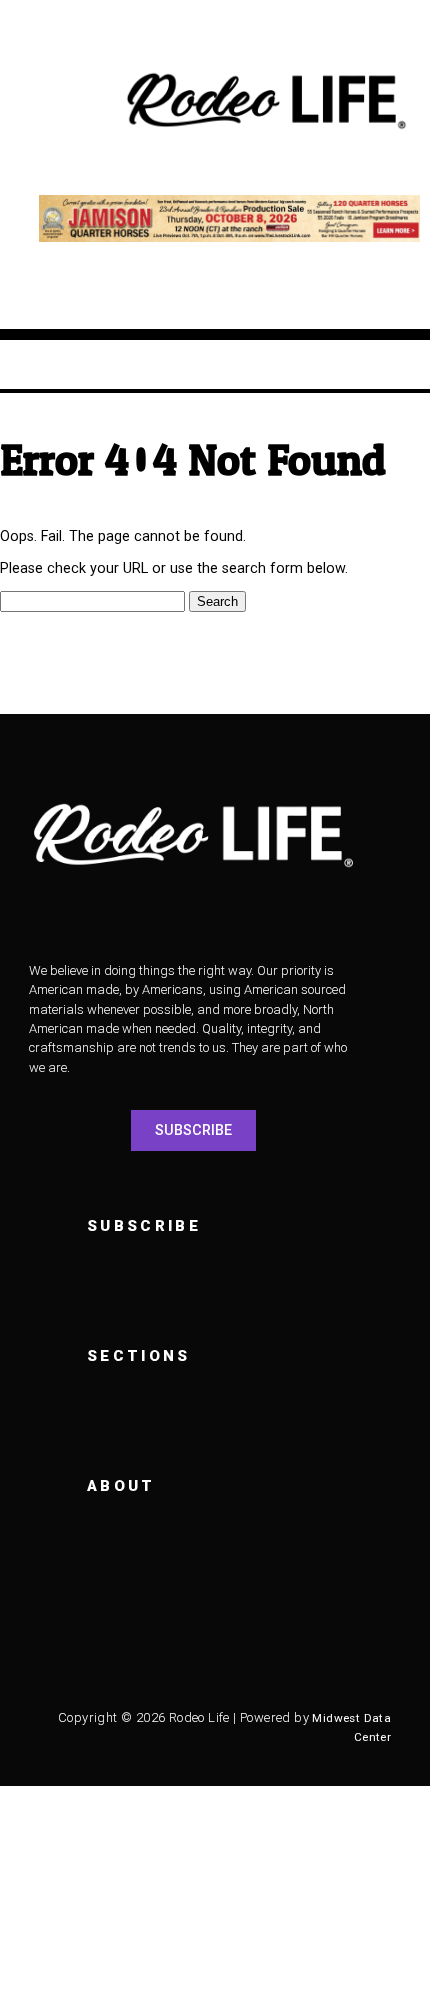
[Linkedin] (284, 1663)
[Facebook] (64, 1663)
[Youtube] (229, 1663)
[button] (61, 102)
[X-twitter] (174, 1663)
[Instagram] (119, 1663)
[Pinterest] (339, 1663)
